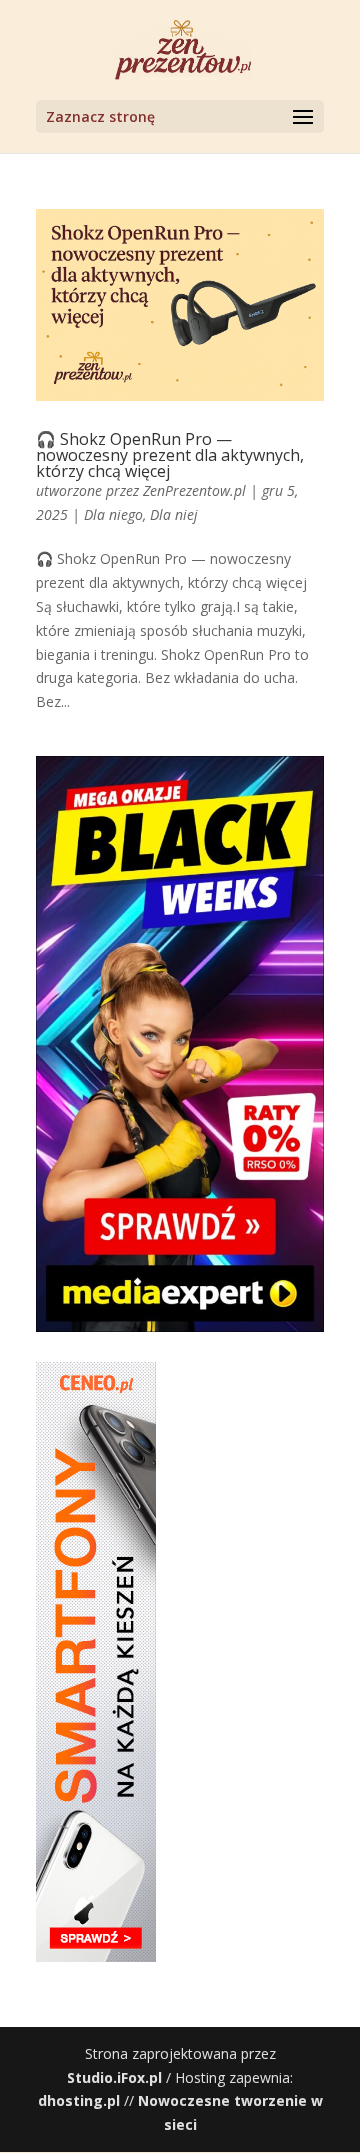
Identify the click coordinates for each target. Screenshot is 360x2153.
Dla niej (174, 514)
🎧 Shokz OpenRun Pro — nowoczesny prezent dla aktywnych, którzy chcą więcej (170, 455)
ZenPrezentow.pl (194, 490)
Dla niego (113, 514)
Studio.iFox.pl (114, 2077)
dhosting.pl (79, 2100)
